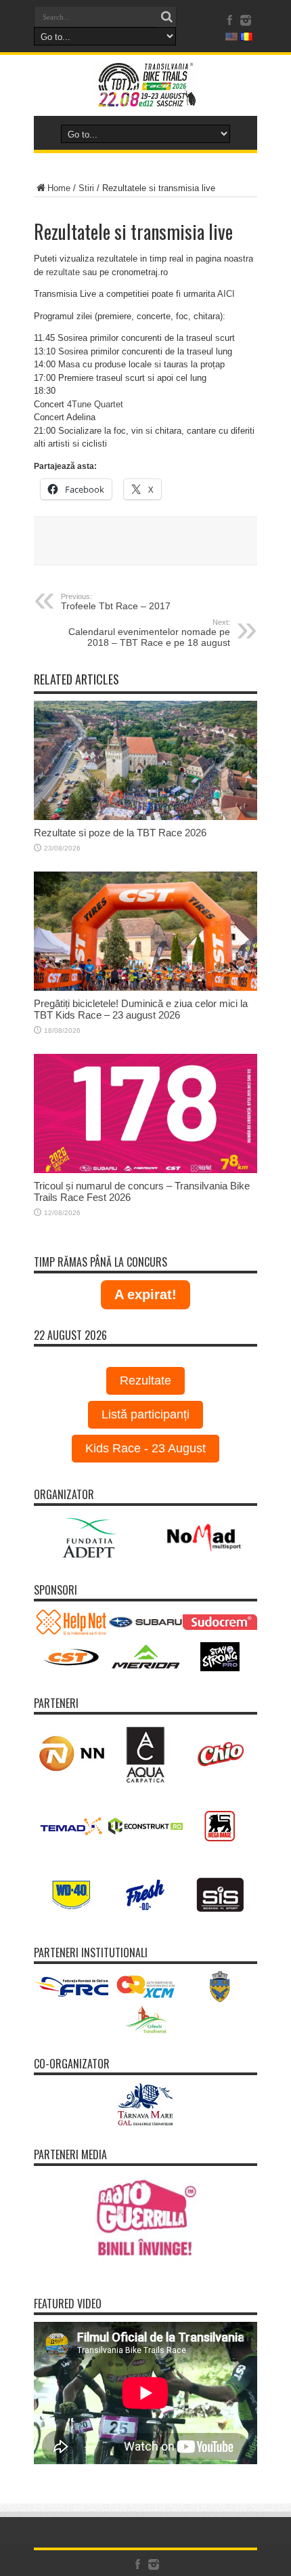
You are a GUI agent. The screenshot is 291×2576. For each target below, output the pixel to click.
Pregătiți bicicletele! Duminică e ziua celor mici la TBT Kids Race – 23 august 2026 (141, 1009)
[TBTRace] (145, 99)
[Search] (166, 17)
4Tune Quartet (95, 404)
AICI (226, 294)
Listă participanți (145, 1414)
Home (59, 188)
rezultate (63, 272)
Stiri (86, 188)
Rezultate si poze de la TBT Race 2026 (120, 833)
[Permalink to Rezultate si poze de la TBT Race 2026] (145, 817)
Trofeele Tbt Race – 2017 (116, 602)
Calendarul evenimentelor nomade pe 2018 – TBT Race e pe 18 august (149, 633)
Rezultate (145, 1381)
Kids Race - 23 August (145, 1448)
